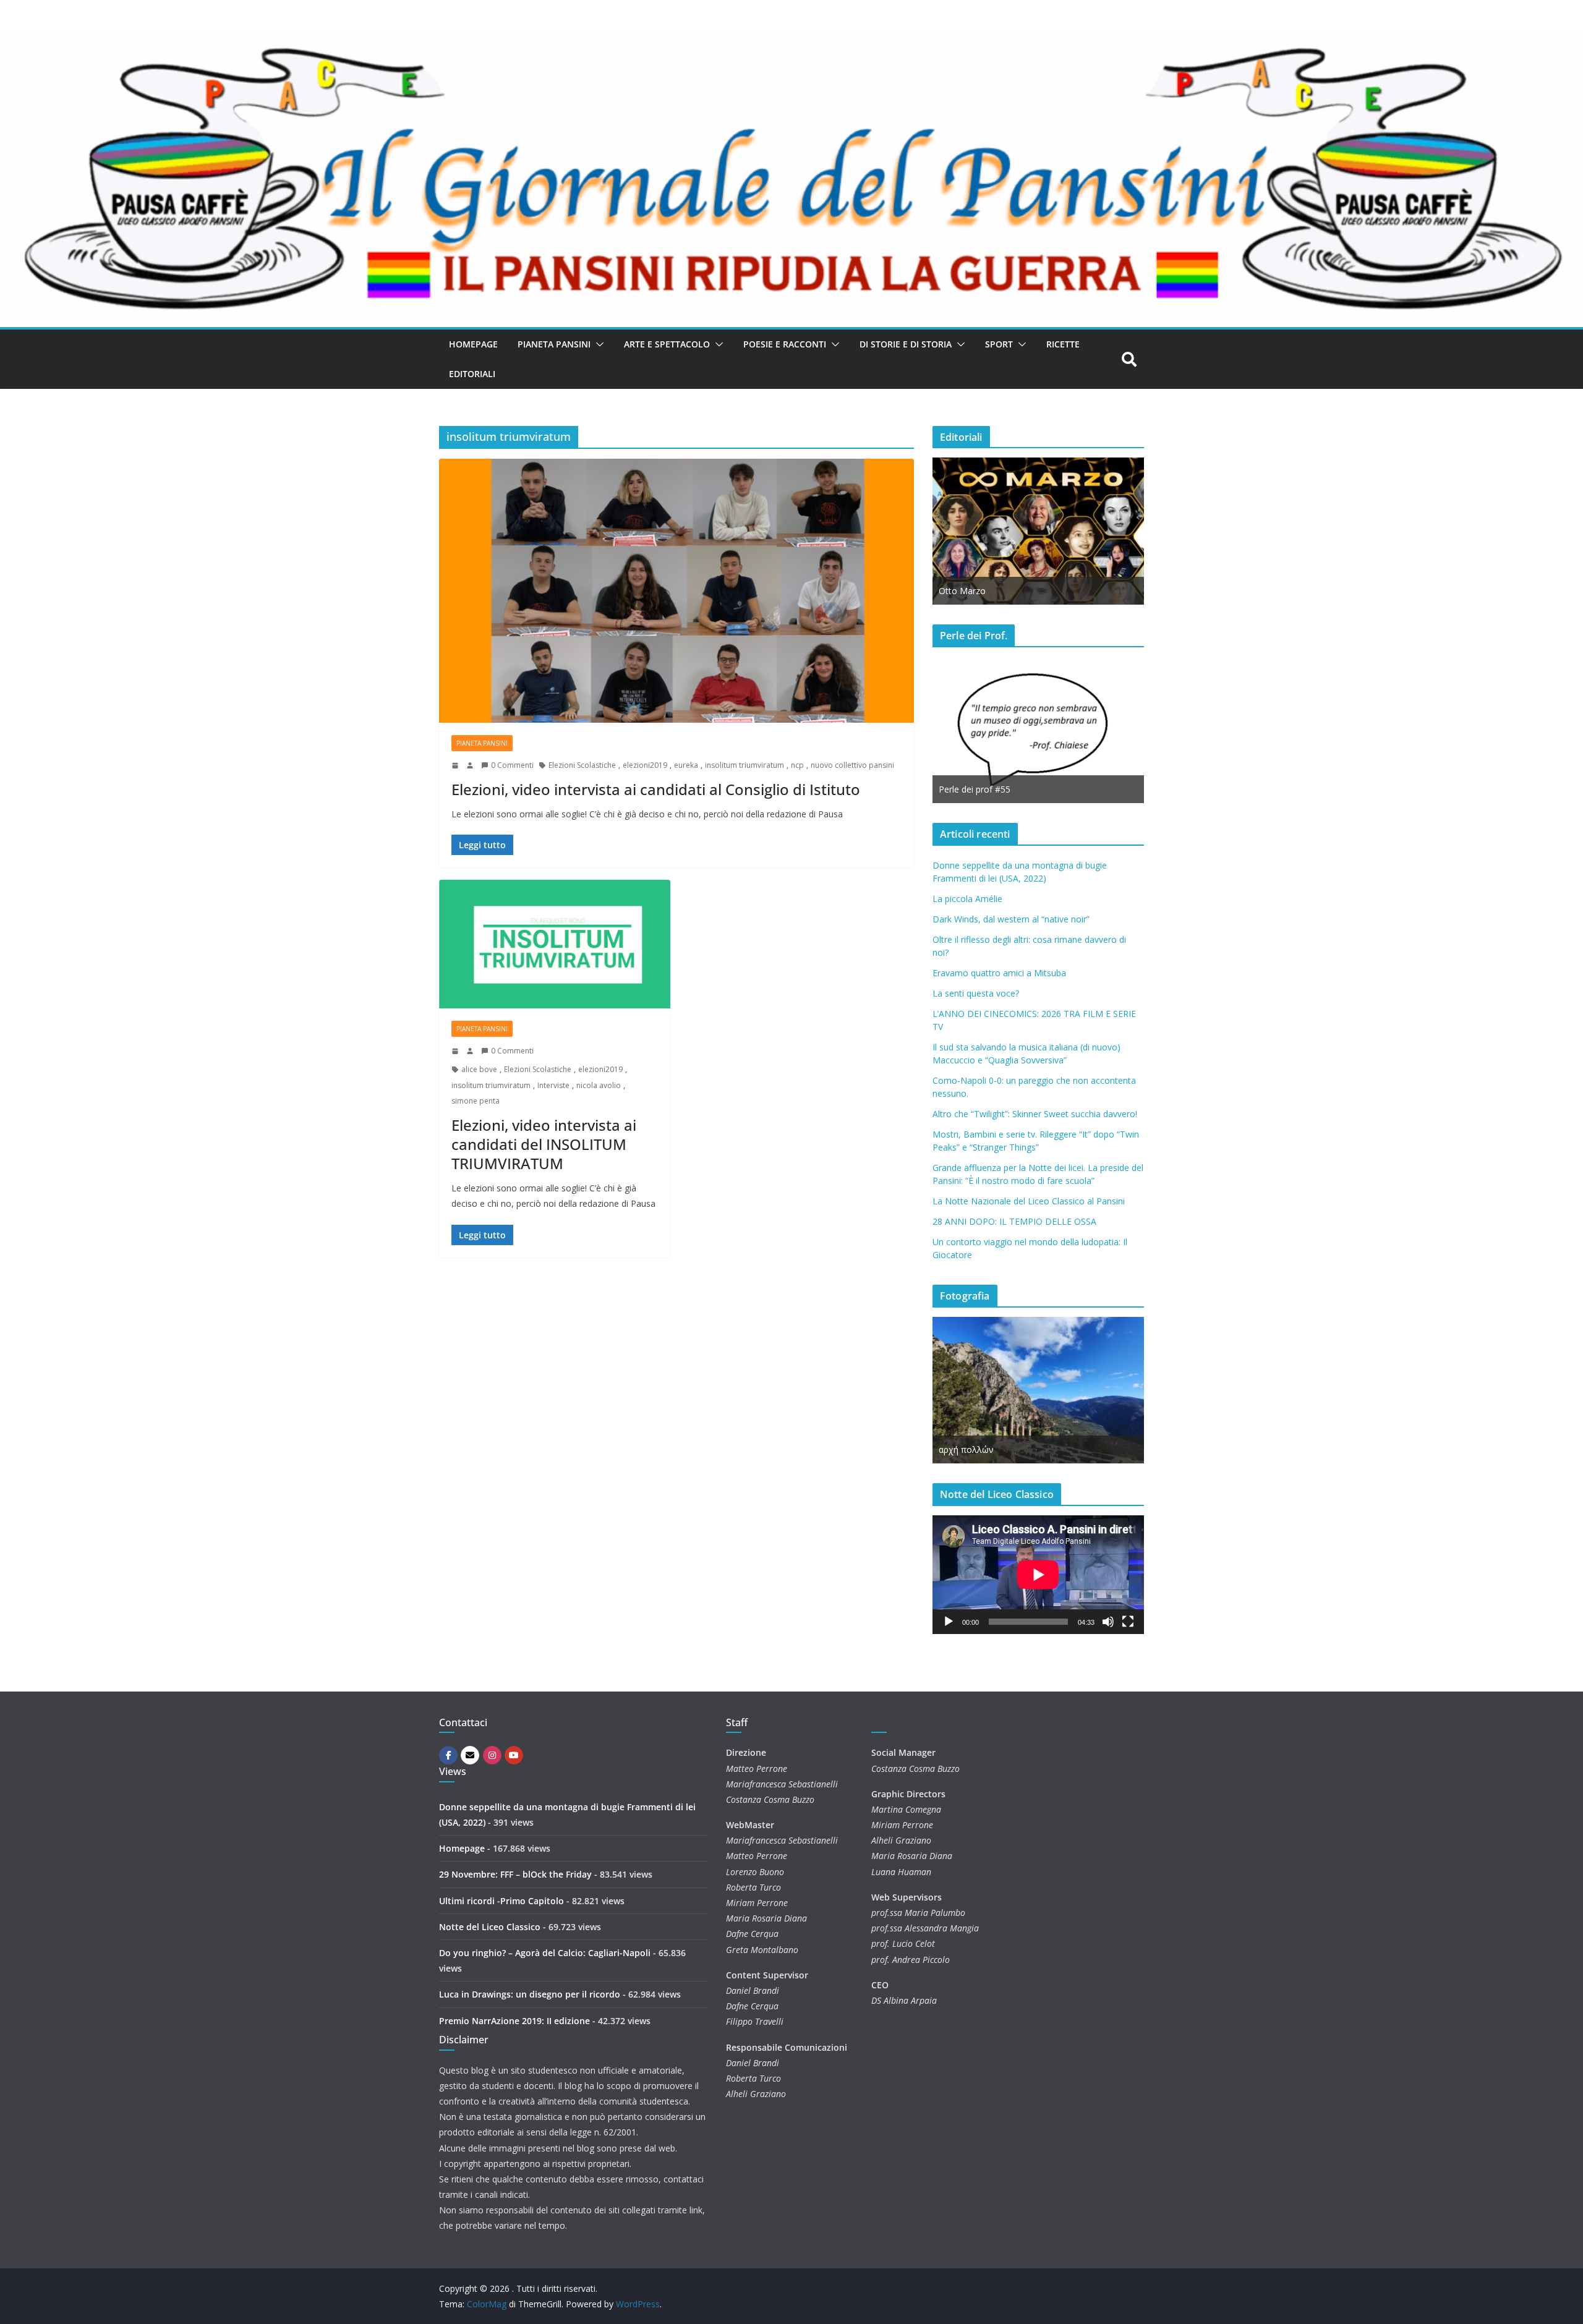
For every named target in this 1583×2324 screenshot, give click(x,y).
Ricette (1063, 344)
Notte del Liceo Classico (490, 1927)
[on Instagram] (492, 1755)
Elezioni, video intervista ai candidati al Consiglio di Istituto (656, 789)
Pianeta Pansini (554, 344)
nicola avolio (599, 1085)
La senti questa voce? (976, 993)
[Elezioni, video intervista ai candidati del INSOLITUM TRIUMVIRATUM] (555, 944)
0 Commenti (512, 765)
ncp (797, 765)
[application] (1038, 1575)
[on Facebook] (448, 1755)
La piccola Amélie (967, 899)
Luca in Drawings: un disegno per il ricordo (530, 1994)
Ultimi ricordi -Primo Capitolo (501, 1901)
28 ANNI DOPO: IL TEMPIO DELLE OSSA (1014, 1221)
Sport (999, 344)
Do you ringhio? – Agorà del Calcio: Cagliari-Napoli (545, 1953)
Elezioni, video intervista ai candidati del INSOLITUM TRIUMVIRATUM (544, 1144)
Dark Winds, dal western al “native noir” (1011, 919)
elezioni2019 (645, 765)
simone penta (476, 1101)
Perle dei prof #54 (1022, 789)
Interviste (553, 1085)
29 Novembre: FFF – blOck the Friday (515, 1874)
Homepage (473, 344)
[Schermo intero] (1128, 1622)
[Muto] (1108, 1622)
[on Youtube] (514, 1755)
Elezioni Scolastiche (582, 765)
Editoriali (472, 374)
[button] (597, 344)
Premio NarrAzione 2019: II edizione (514, 2021)
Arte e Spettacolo (667, 344)
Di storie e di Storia (906, 344)
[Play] (949, 1622)
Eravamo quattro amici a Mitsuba (999, 973)
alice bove (479, 1069)
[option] (1038, 531)
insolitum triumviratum (745, 765)
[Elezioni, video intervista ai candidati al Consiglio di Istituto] (676, 591)
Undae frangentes (1064, 1449)
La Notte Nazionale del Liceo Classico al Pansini (1029, 1201)
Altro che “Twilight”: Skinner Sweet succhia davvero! (1035, 1114)
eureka (686, 765)
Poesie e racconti (785, 344)
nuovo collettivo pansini (852, 765)
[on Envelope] (470, 1755)
